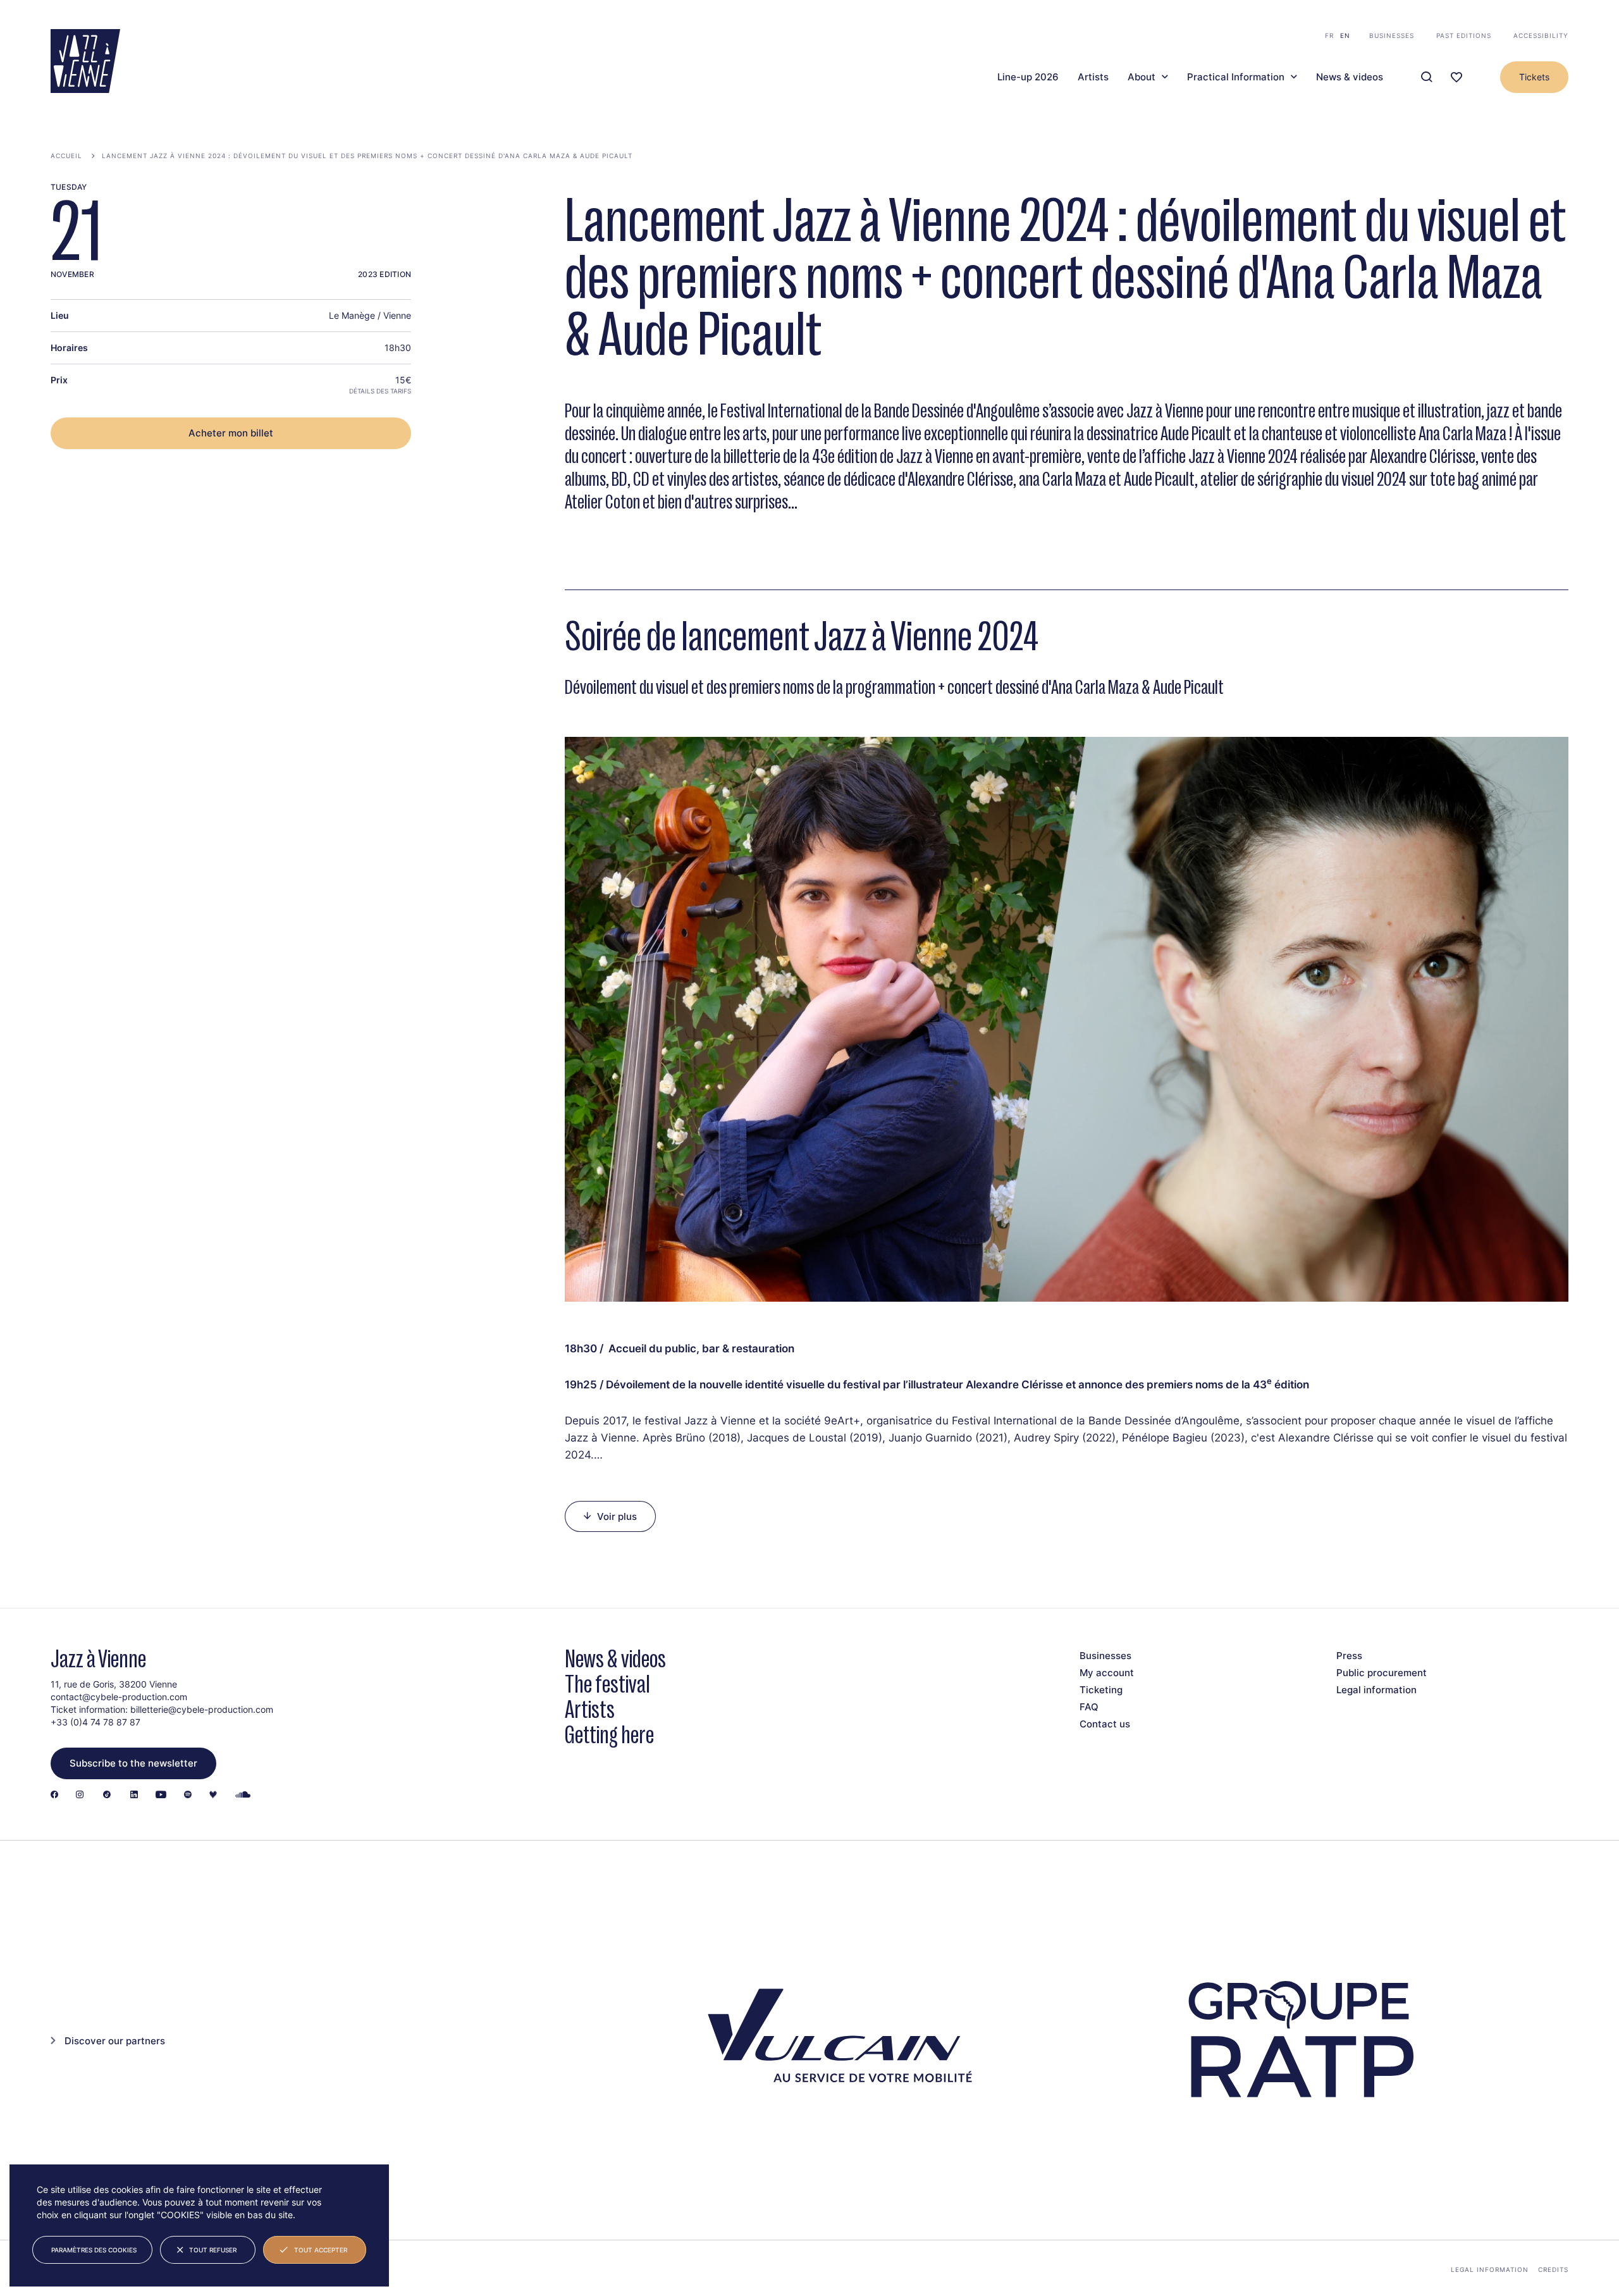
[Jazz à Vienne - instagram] (80, 1795)
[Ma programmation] (1456, 77)
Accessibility (1541, 35)
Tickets (1534, 77)
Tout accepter (321, 2250)
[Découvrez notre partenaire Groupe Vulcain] (834, 2040)
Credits (1553, 2269)
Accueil (66, 156)
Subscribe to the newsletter (133, 1763)
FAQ (1089, 1707)
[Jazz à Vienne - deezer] (213, 1795)
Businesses (1392, 35)
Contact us (1105, 1724)
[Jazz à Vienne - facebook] (54, 1795)
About (1142, 77)
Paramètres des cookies (94, 2250)
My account (1107, 1673)
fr (1329, 35)
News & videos (1350, 77)
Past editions (1464, 35)
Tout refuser (213, 2250)
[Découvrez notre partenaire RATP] (1299, 2040)
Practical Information (1236, 77)
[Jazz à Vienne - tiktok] (107, 1795)
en (1345, 35)
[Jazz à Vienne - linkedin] (134, 1795)
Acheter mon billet (231, 433)
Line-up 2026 (1028, 77)
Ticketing (1101, 1690)
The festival (607, 1684)
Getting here (609, 1735)
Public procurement (1382, 1673)
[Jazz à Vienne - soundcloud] (243, 1795)
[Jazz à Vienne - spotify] (188, 1795)
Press (1349, 1656)
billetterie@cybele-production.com (202, 1709)
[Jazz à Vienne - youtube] (161, 1795)
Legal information (1376, 1690)
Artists (1093, 77)
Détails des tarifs (380, 391)
